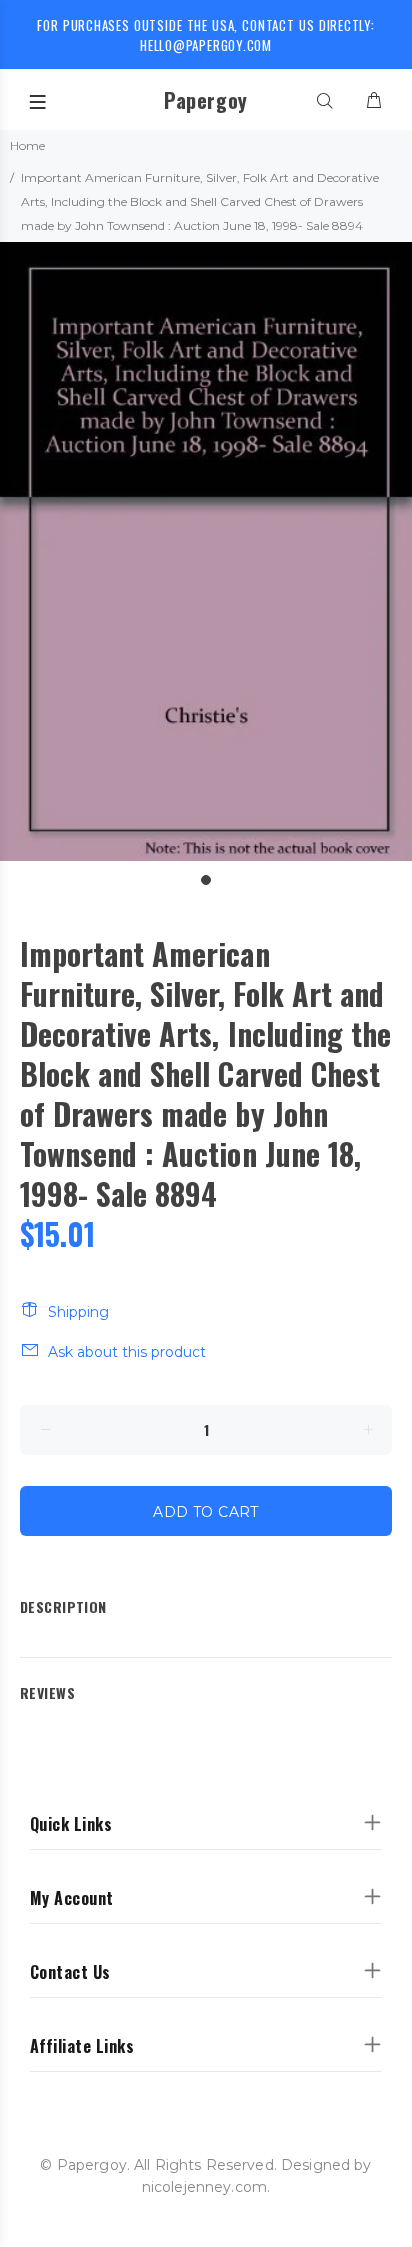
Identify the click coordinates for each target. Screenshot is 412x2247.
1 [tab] (206, 880)
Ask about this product (127, 1352)
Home (27, 145)
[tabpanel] (206, 551)
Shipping (78, 1312)
